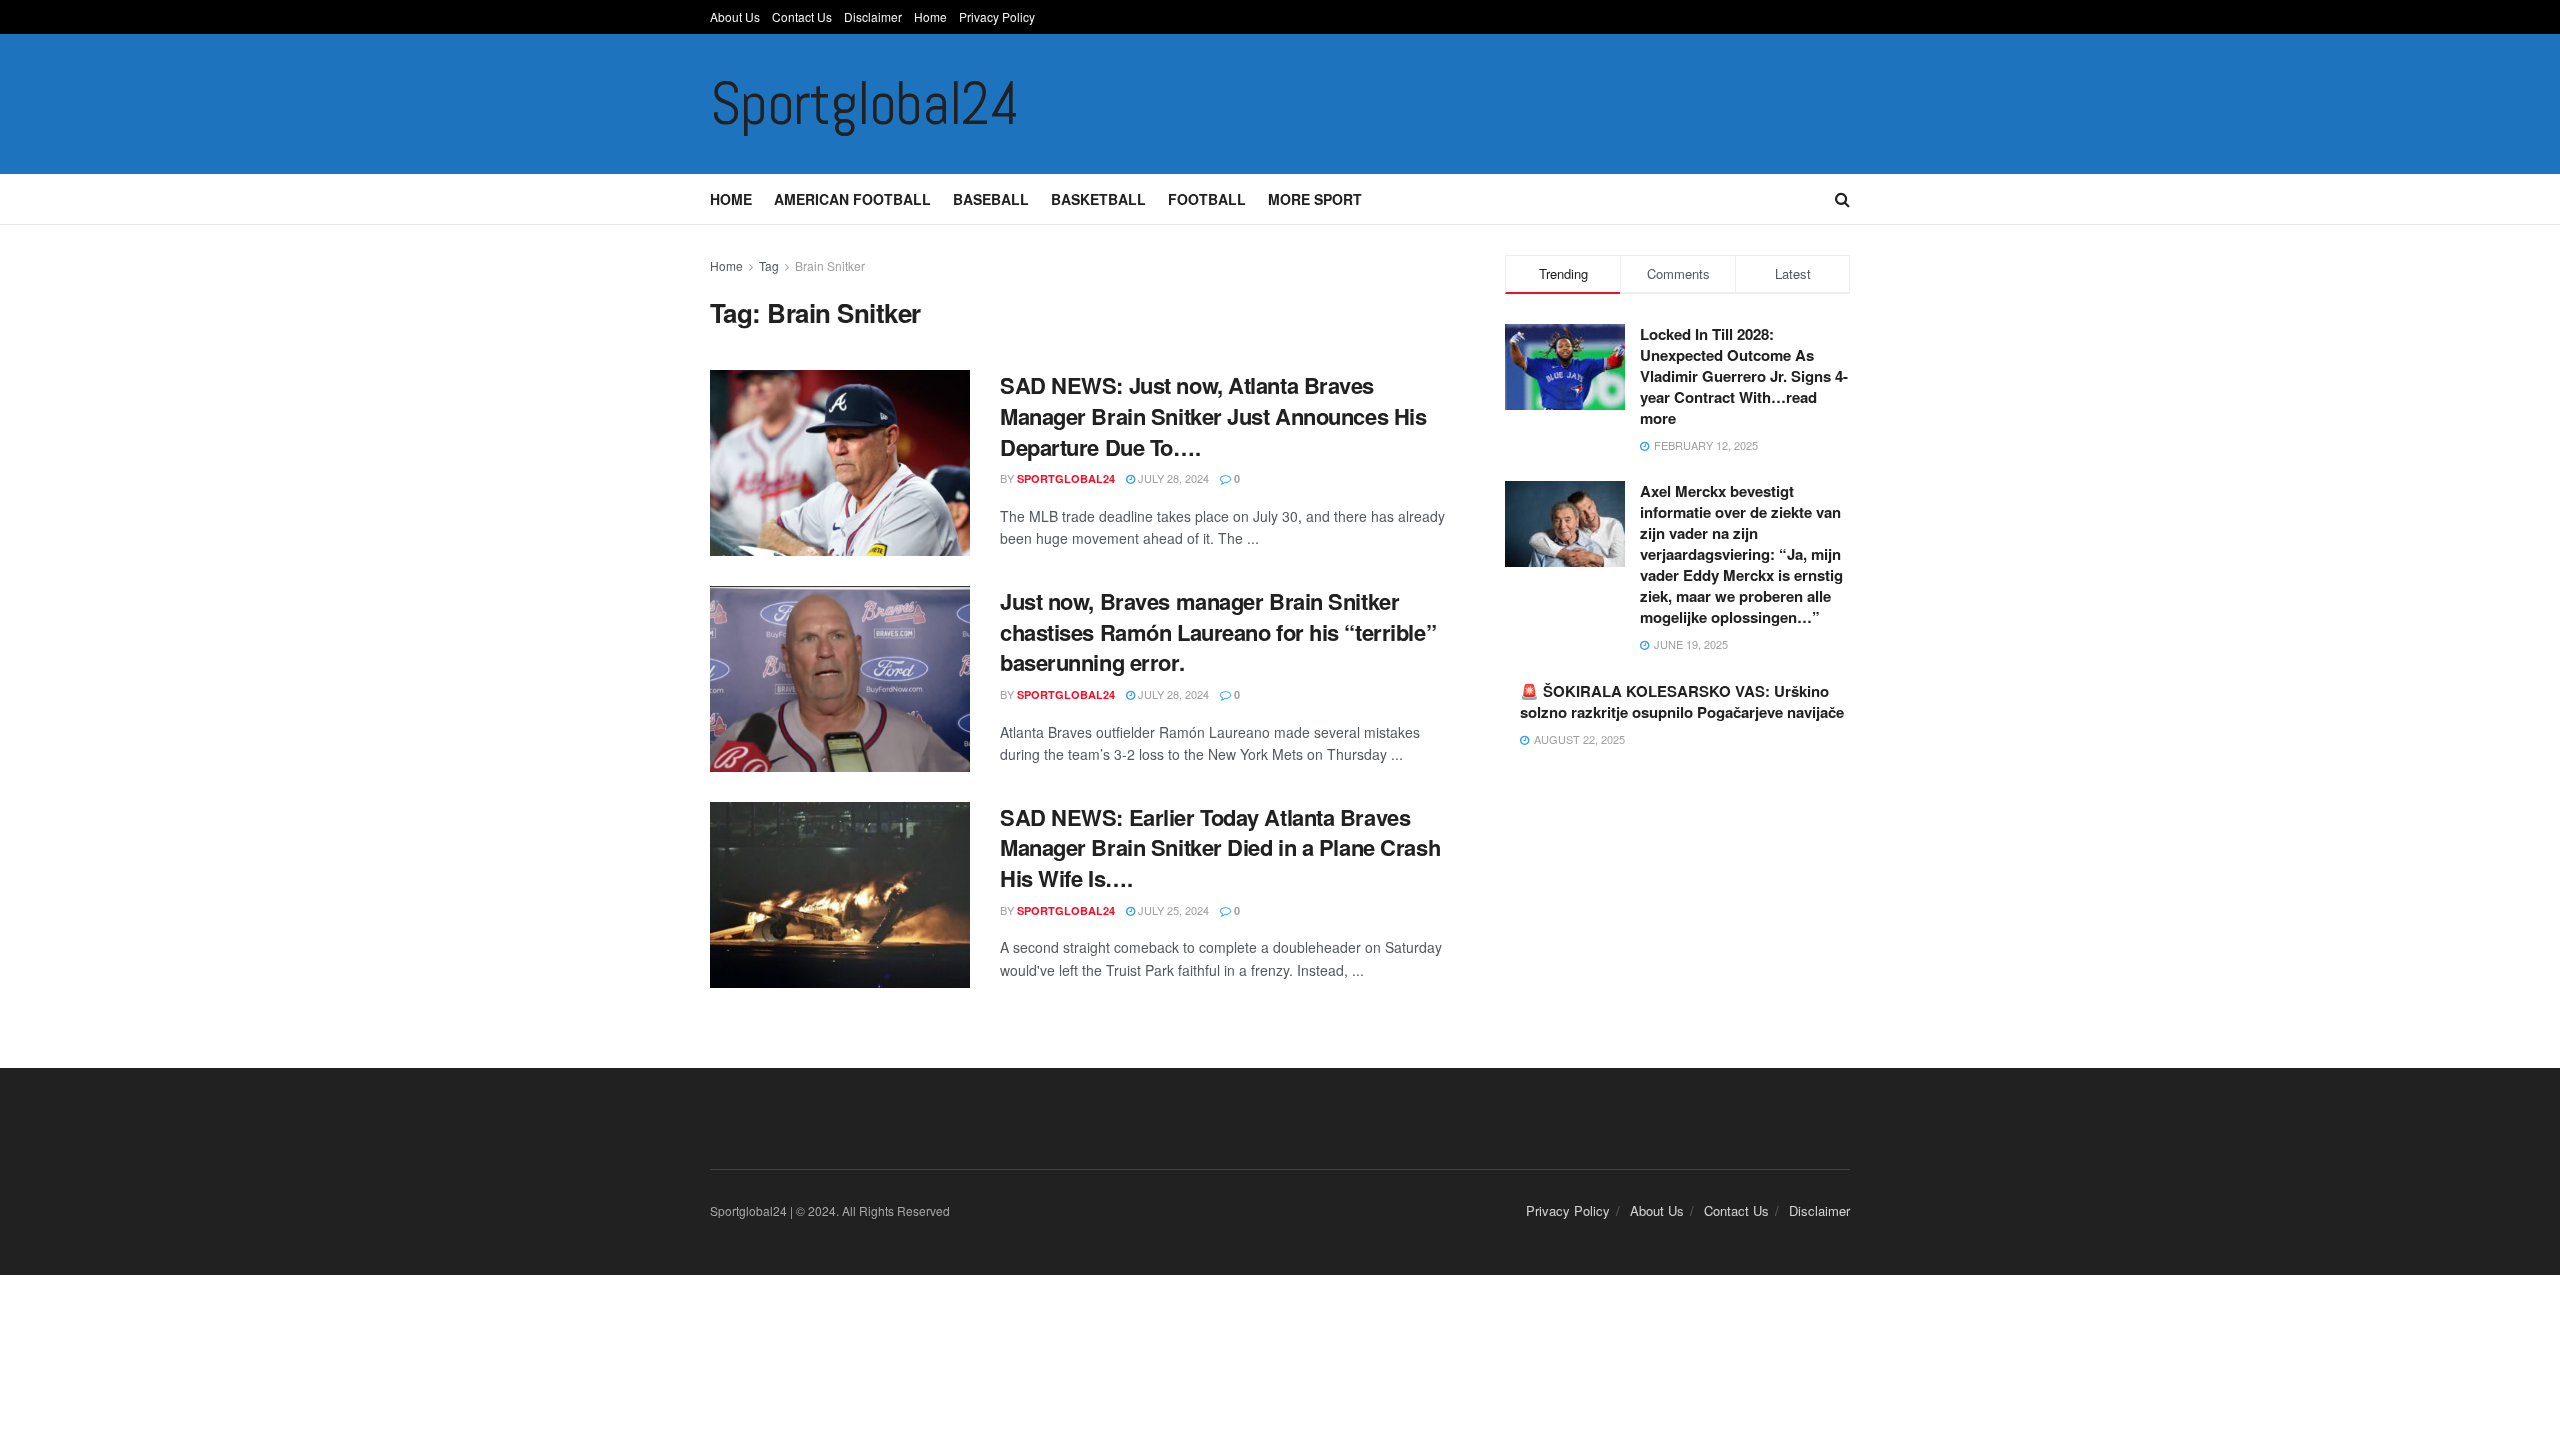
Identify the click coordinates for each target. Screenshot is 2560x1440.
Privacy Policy (997, 16)
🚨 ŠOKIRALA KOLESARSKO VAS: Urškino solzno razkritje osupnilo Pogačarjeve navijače (1682, 701)
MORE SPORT (1315, 199)
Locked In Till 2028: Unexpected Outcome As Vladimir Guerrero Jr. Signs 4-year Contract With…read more (1744, 376)
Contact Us (802, 16)
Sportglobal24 (864, 104)
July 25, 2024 (1172, 910)
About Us (735, 16)
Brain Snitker (830, 265)
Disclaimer (873, 16)
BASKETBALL (1098, 199)
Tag (769, 265)
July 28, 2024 (1172, 478)
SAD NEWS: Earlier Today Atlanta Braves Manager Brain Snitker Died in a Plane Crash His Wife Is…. (1220, 848)
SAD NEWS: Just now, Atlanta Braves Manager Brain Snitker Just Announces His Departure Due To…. (1213, 416)
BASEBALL (991, 199)
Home (930, 16)
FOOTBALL (1207, 199)
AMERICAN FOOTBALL (852, 199)
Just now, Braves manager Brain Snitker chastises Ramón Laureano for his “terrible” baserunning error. (1218, 632)
